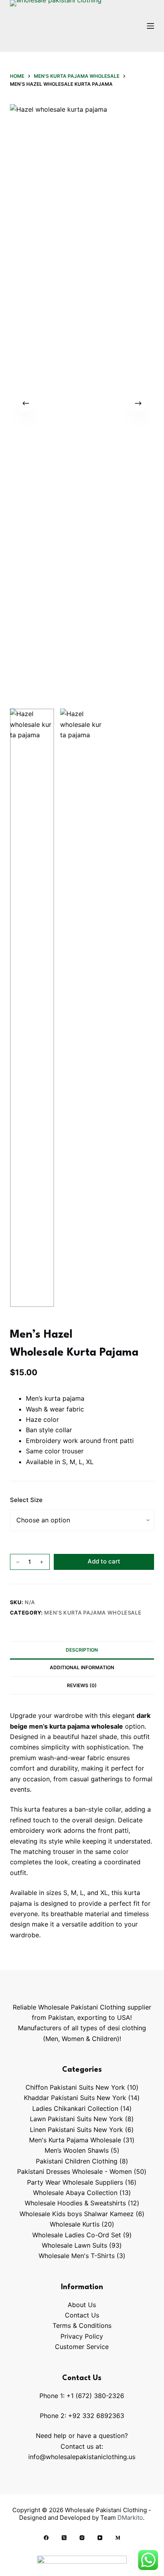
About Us (82, 2305)
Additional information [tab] (82, 1667)
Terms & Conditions (82, 2325)
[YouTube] (100, 2538)
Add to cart (104, 1561)
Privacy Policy (82, 2336)
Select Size (26, 1500)
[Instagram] (82, 2538)
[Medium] (118, 2538)
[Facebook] (46, 2538)
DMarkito (130, 2518)
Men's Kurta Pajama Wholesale (93, 1613)
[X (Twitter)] (64, 2538)
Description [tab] (82, 1650)
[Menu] (150, 26)
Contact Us (82, 2315)
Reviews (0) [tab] (82, 1685)
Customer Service (82, 2347)
